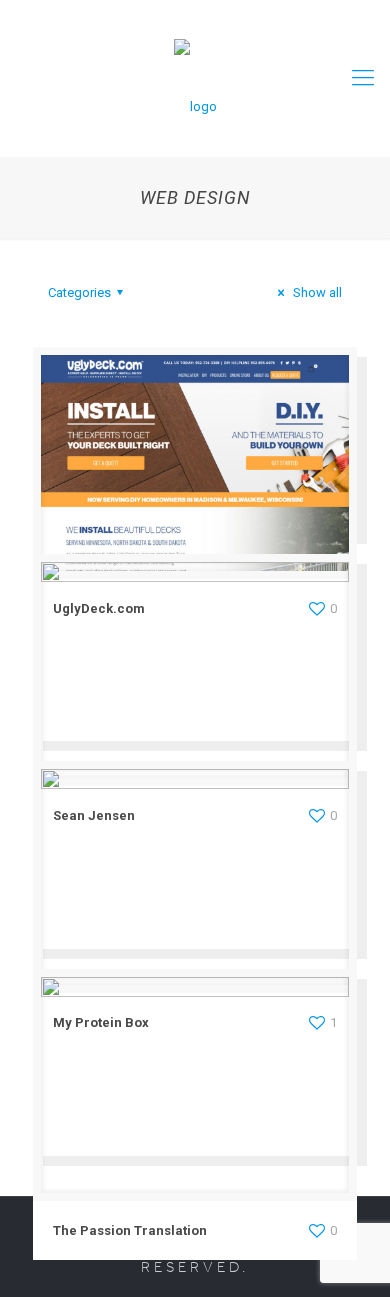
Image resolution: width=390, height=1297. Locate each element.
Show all (316, 292)
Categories (79, 292)
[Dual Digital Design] (195, 78)
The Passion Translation (130, 1230)
